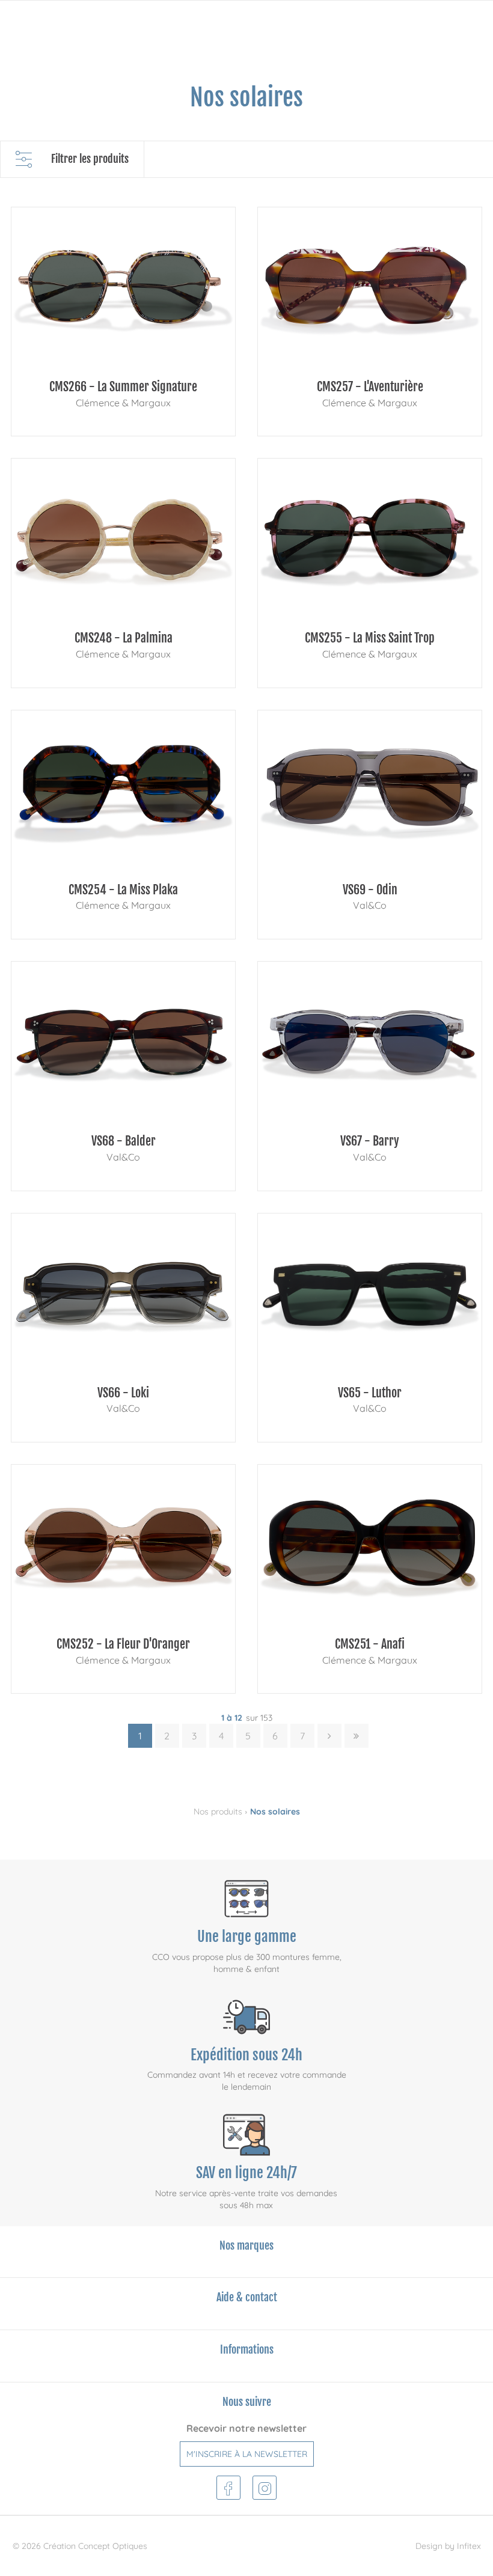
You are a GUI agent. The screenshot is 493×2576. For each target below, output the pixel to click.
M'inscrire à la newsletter (247, 2454)
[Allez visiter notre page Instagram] (265, 2486)
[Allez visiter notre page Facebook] (228, 2486)
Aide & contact (247, 2297)
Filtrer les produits (90, 159)
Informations (247, 2349)
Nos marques (246, 2245)
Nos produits (218, 1811)
